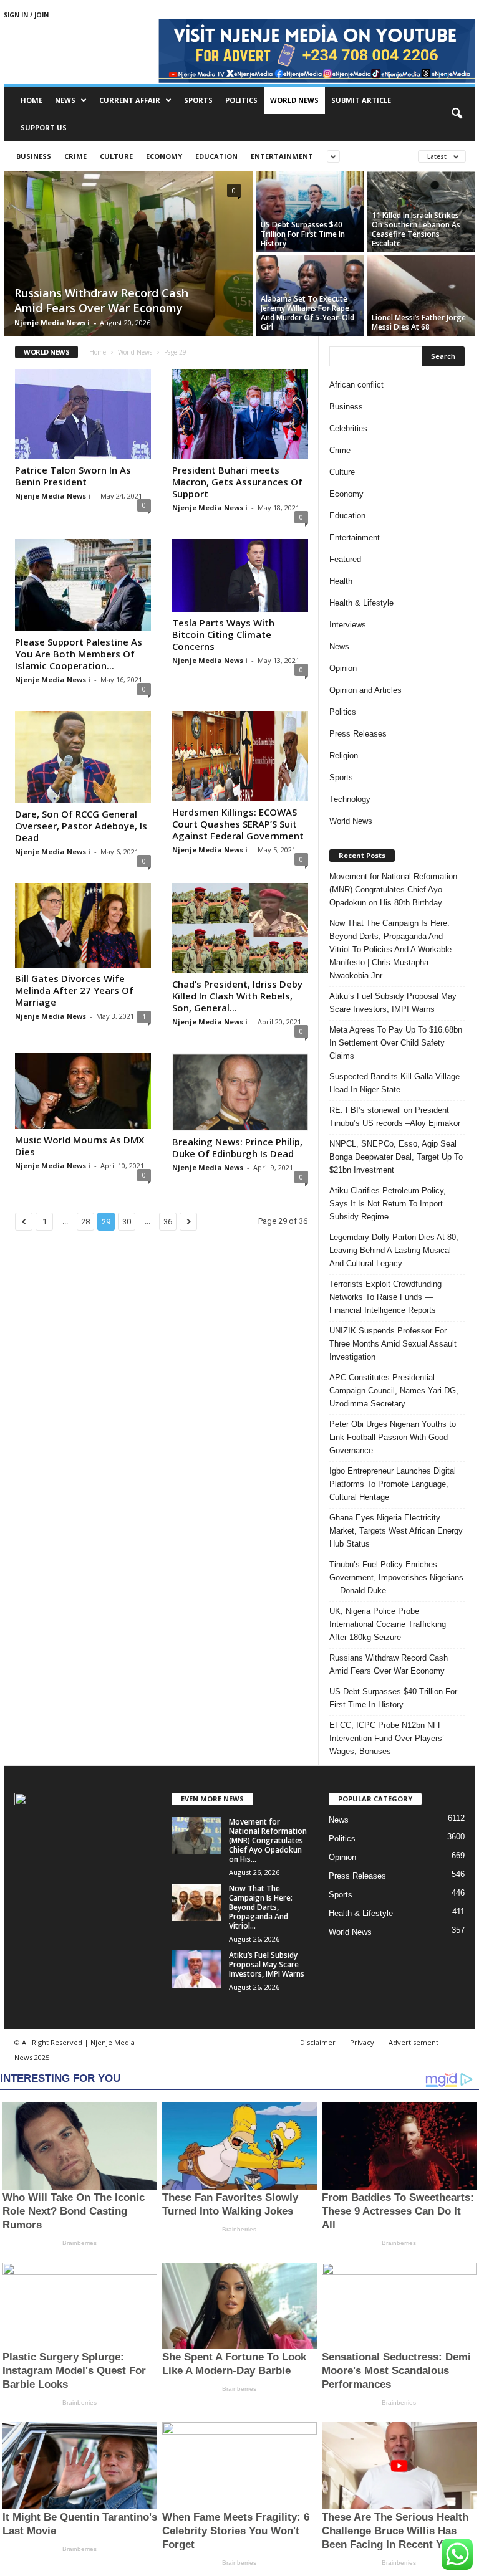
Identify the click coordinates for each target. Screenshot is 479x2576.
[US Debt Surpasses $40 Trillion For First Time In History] (310, 212)
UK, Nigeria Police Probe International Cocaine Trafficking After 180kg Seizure (388, 1624)
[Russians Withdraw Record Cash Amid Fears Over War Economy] (128, 255)
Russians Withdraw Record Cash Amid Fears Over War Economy (101, 300)
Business (34, 156)
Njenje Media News (51, 1016)
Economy (164, 156)
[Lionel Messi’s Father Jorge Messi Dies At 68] (421, 295)
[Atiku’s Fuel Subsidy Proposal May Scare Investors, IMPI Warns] (196, 1969)
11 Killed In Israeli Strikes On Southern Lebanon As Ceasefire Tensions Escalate (416, 229)
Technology (350, 799)
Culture (116, 156)
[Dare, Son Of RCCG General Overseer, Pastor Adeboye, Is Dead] (83, 757)
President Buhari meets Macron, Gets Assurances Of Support (237, 482)
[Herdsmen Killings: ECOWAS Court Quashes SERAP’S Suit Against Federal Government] (240, 756)
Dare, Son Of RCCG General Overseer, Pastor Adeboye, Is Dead (81, 826)
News (65, 100)
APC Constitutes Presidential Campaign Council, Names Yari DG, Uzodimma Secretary (394, 1391)
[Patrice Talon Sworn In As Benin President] (83, 414)
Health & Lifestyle (361, 603)
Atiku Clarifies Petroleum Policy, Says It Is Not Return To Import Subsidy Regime (388, 1204)
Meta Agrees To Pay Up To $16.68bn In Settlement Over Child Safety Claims (396, 1043)
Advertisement (414, 2042)
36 (168, 1222)
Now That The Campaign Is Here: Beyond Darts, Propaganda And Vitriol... (261, 1907)
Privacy (362, 2042)
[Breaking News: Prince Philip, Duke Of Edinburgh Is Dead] (240, 1092)
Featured (345, 559)
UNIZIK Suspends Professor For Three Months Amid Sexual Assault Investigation (393, 1344)
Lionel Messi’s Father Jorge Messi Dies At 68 (419, 322)
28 (85, 1222)
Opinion (343, 668)
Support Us (44, 127)
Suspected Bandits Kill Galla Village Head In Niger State (394, 1083)
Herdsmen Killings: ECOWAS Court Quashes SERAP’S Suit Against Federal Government (238, 824)
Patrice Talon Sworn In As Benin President (73, 476)
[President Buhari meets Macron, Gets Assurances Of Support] (240, 414)
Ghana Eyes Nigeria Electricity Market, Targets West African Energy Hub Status (396, 1531)
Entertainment (282, 156)
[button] (457, 114)
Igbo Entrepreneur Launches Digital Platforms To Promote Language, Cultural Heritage (393, 1484)
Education (216, 156)
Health (341, 581)
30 (127, 1222)
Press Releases (358, 734)
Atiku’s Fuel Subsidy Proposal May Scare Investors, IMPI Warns (393, 1003)
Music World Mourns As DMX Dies (80, 1146)
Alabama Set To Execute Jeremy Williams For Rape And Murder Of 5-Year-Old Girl (307, 313)
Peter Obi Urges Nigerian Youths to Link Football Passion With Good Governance (393, 1437)
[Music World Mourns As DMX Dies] (83, 1091)
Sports (198, 100)
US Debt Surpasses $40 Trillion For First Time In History (303, 234)
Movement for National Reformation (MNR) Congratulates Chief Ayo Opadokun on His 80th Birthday (393, 890)
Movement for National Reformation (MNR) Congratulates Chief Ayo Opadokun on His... (268, 1840)
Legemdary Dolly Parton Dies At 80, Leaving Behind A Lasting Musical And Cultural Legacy (394, 1250)
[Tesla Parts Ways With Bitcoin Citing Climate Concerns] (240, 575)
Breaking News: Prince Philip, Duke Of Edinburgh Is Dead (237, 1147)
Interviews (348, 625)
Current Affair (130, 100)
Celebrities (348, 428)
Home (31, 100)
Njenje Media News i (52, 322)
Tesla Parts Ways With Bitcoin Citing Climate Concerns (223, 634)
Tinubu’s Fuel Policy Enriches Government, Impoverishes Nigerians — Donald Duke (396, 1577)
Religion (344, 756)
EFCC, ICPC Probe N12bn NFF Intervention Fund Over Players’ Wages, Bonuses (387, 1738)
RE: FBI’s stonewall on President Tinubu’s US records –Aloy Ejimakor (395, 1117)
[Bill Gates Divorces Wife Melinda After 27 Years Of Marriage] (83, 925)
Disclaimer (318, 2042)
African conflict (356, 385)
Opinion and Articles (365, 690)
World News (294, 100)
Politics (241, 100)
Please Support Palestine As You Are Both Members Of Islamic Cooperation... (79, 654)
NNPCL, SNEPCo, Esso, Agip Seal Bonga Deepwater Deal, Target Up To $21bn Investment (396, 1157)
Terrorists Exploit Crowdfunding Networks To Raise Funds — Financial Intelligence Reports (385, 1297)
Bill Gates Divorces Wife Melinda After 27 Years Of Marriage (74, 990)
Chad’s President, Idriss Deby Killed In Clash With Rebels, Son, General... (237, 996)
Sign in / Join (26, 15)
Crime (75, 156)
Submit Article (361, 100)
